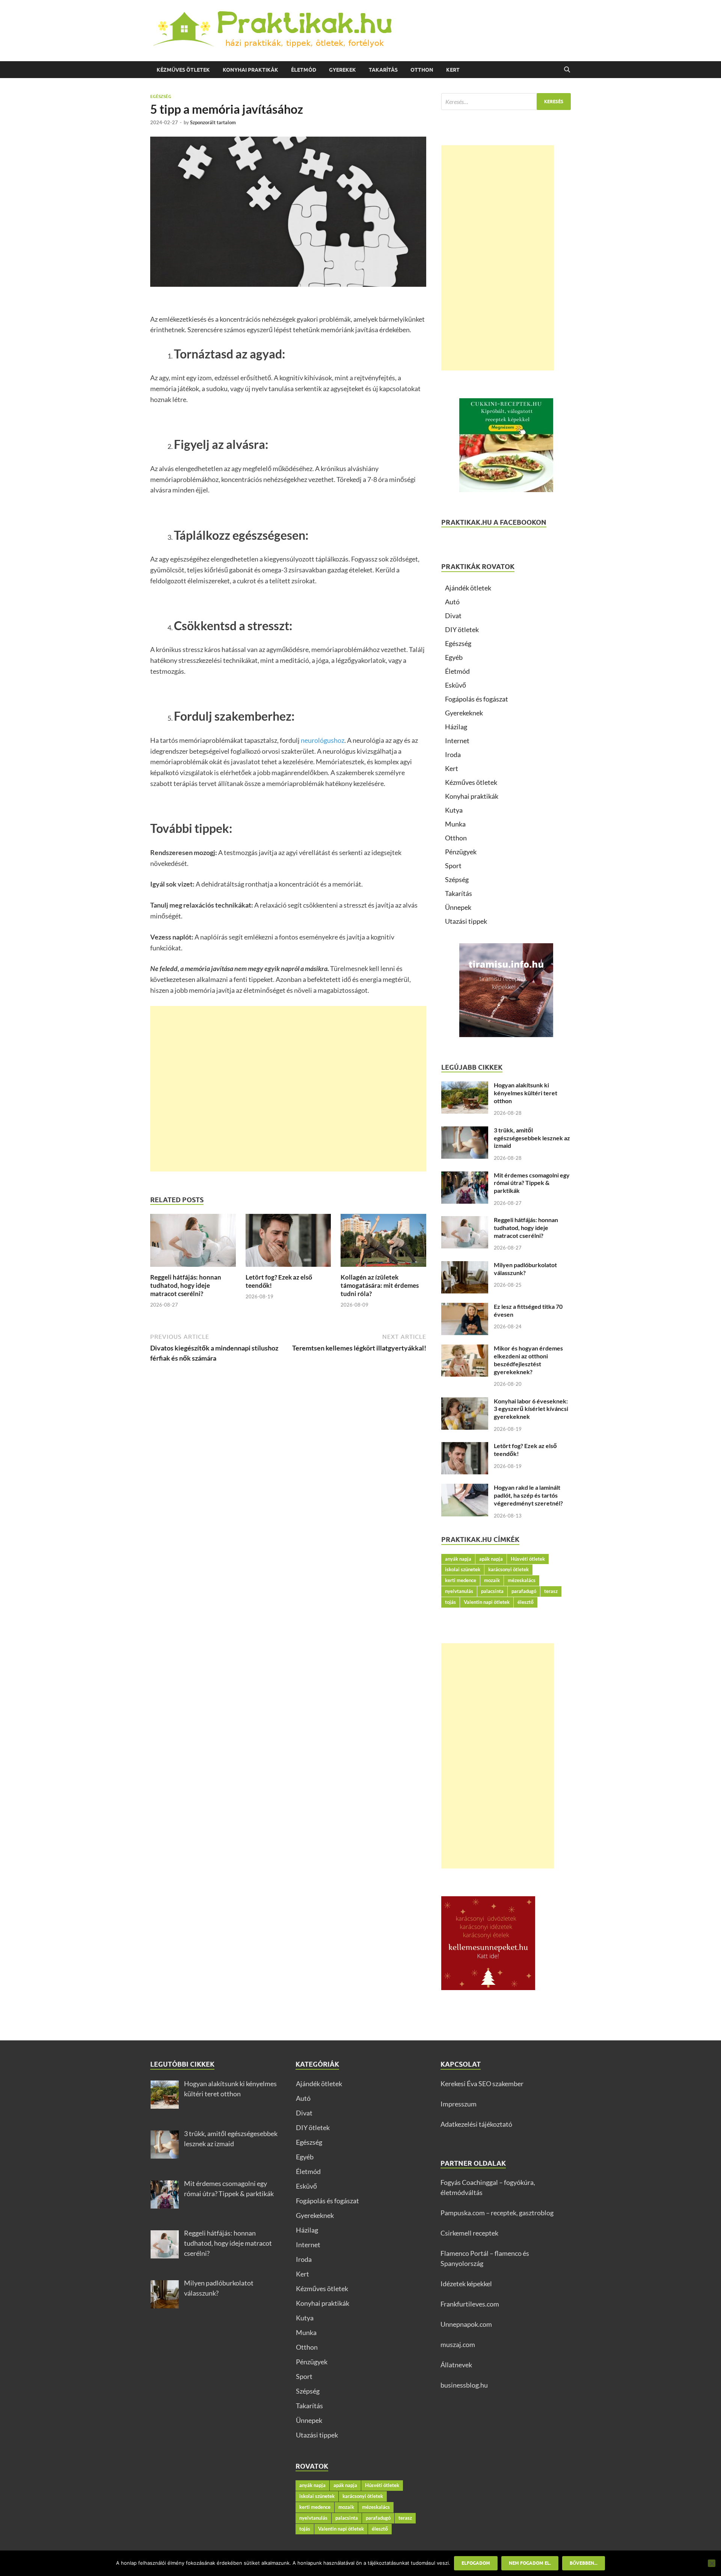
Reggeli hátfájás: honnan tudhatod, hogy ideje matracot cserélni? (186, 1285)
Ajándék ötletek (468, 588)
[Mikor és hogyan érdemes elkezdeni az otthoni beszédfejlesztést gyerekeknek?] (465, 1349)
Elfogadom (476, 2563)
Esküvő (456, 685)
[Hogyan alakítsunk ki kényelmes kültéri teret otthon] (465, 1086)
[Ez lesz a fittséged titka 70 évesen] (465, 1308)
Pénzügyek (461, 852)
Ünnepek (458, 907)
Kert (453, 70)
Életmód (304, 70)
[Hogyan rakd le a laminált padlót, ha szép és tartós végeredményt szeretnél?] (465, 1489)
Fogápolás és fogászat (477, 699)
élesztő (526, 1602)
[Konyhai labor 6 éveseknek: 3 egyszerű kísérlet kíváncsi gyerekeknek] (465, 1402)
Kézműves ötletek (183, 70)
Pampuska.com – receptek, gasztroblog (497, 2213)
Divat (453, 616)
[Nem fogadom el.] (712, 2563)
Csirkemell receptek (469, 2233)
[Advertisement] (288, 1089)
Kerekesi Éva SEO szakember (482, 2084)
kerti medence (461, 1580)
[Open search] (567, 70)
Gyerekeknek (464, 713)
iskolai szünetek (463, 1569)
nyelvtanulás (459, 1591)
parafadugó (524, 1591)
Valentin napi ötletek (487, 1602)
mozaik (492, 1580)
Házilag (456, 727)
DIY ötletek (462, 629)
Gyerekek (342, 70)
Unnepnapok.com (466, 2324)
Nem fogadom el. (530, 2563)
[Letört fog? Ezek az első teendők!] (288, 1243)
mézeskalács (522, 1580)
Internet (457, 741)
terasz (551, 1591)
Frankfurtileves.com (470, 2304)
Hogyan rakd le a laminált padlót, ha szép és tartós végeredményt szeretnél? (528, 1495)
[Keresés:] (506, 102)
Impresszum (459, 2104)
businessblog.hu (464, 2385)
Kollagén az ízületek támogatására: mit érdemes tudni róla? (380, 1285)
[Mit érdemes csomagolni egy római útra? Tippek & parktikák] (465, 1176)
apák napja (491, 1559)
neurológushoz (323, 740)
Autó (452, 602)
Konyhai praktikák (250, 70)
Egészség (161, 96)
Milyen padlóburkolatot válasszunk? (525, 1269)
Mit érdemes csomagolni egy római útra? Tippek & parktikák (532, 1183)
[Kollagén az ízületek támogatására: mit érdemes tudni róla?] (383, 1243)
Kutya (454, 810)
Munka (455, 824)
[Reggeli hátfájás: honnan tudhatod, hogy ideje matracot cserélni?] (193, 1243)
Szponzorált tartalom (213, 122)
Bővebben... (584, 2563)
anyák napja (458, 1559)
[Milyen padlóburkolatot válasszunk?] (465, 1266)
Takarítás (383, 70)
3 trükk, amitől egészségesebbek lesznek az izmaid (532, 1138)
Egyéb (454, 657)
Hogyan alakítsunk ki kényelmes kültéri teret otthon (526, 1093)
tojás (450, 1602)
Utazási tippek (466, 921)
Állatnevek (456, 2365)
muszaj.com (458, 2344)
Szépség (457, 879)
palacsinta (492, 1591)
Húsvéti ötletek (528, 1559)
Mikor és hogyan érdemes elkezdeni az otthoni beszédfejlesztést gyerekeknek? (528, 1360)
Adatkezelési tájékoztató (476, 2124)
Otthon (422, 70)
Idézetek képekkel (466, 2284)
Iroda (453, 754)
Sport (453, 866)
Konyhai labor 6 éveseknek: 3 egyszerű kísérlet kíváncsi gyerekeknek (531, 1409)
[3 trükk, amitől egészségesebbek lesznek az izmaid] (465, 1131)
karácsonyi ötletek (508, 1569)
